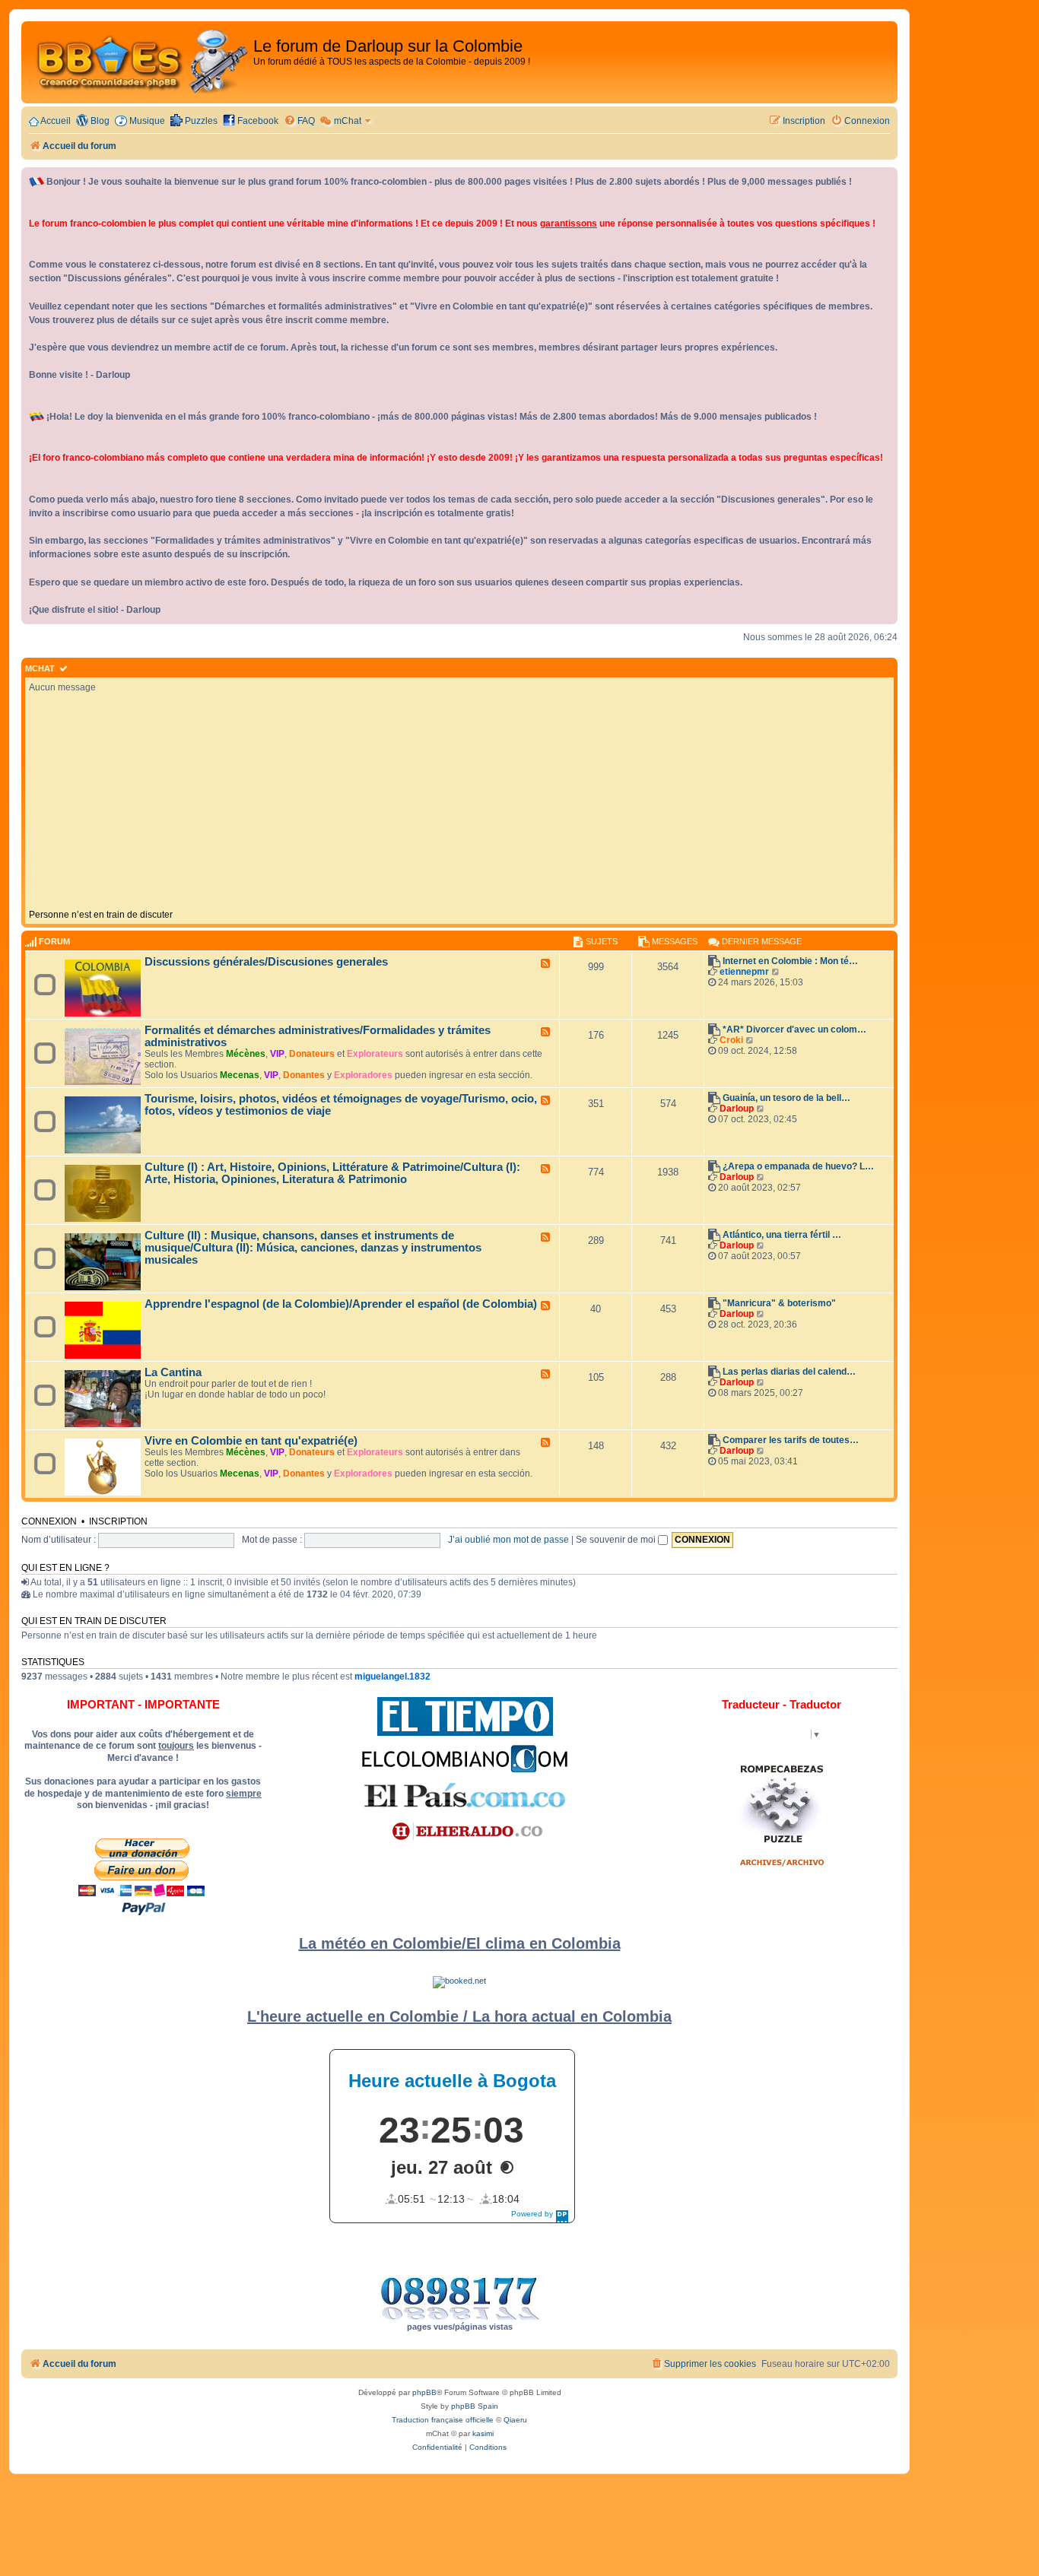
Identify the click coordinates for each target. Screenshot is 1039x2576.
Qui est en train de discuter (94, 1621)
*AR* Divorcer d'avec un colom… (794, 1029)
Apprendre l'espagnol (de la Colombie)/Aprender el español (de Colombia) (341, 1304)
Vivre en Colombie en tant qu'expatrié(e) (251, 1441)
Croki (731, 1040)
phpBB (424, 2392)
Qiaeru (515, 2420)
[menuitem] (299, 121)
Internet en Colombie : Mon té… (790, 961)
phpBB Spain (475, 2406)
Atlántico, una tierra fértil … (782, 1235)
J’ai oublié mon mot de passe (508, 1540)
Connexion (49, 1521)
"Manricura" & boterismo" (779, 1303)
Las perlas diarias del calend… (789, 1372)
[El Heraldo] (465, 1832)
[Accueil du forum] (139, 62)
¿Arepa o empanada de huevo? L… (798, 1166)
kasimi (483, 2433)
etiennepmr (744, 972)
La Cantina (173, 1372)
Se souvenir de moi (617, 1540)
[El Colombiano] (465, 1759)
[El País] (465, 1795)
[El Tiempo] (465, 1716)
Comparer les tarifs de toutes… (791, 1440)
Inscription (118, 1521)
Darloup (737, 1109)
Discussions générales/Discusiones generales (266, 962)
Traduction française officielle (443, 2420)
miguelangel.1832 (392, 1677)
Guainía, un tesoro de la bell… (786, 1098)
